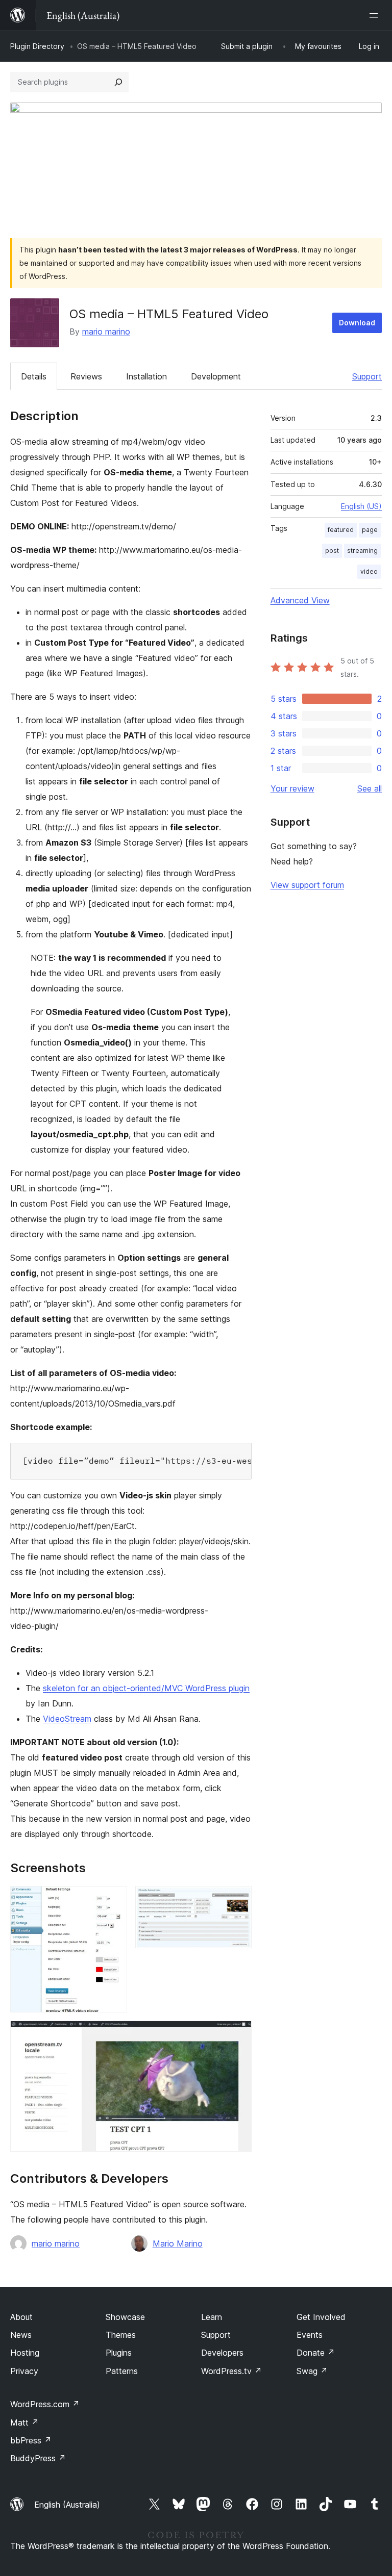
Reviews (86, 376)
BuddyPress (38, 2458)
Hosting (25, 2353)
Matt (24, 2422)
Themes (121, 2335)
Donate (316, 2353)
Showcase (125, 2317)
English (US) (361, 506)
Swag (312, 2371)
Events (310, 2335)
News (21, 2335)
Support (367, 376)
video (369, 571)
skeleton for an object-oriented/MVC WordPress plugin (146, 1688)
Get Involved (321, 2317)
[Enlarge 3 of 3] (238, 2034)
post (332, 551)
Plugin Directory (37, 46)
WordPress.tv (231, 2371)
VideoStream (67, 1719)
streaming (362, 551)
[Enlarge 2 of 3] (238, 1900)
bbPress (31, 2440)
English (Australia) (67, 2505)
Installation (146, 376)
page (370, 530)
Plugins (119, 2353)
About (21, 2317)
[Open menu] (376, 15)
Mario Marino (178, 2243)
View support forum (307, 885)
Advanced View (300, 600)
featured (341, 530)
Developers (222, 2353)
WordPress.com (45, 2404)
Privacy (24, 2371)
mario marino (106, 331)
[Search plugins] (118, 82)
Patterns (122, 2371)
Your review (292, 788)
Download (357, 323)
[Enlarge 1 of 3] (113, 1900)
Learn (212, 2317)
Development (216, 376)
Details (34, 376)
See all (370, 788)
